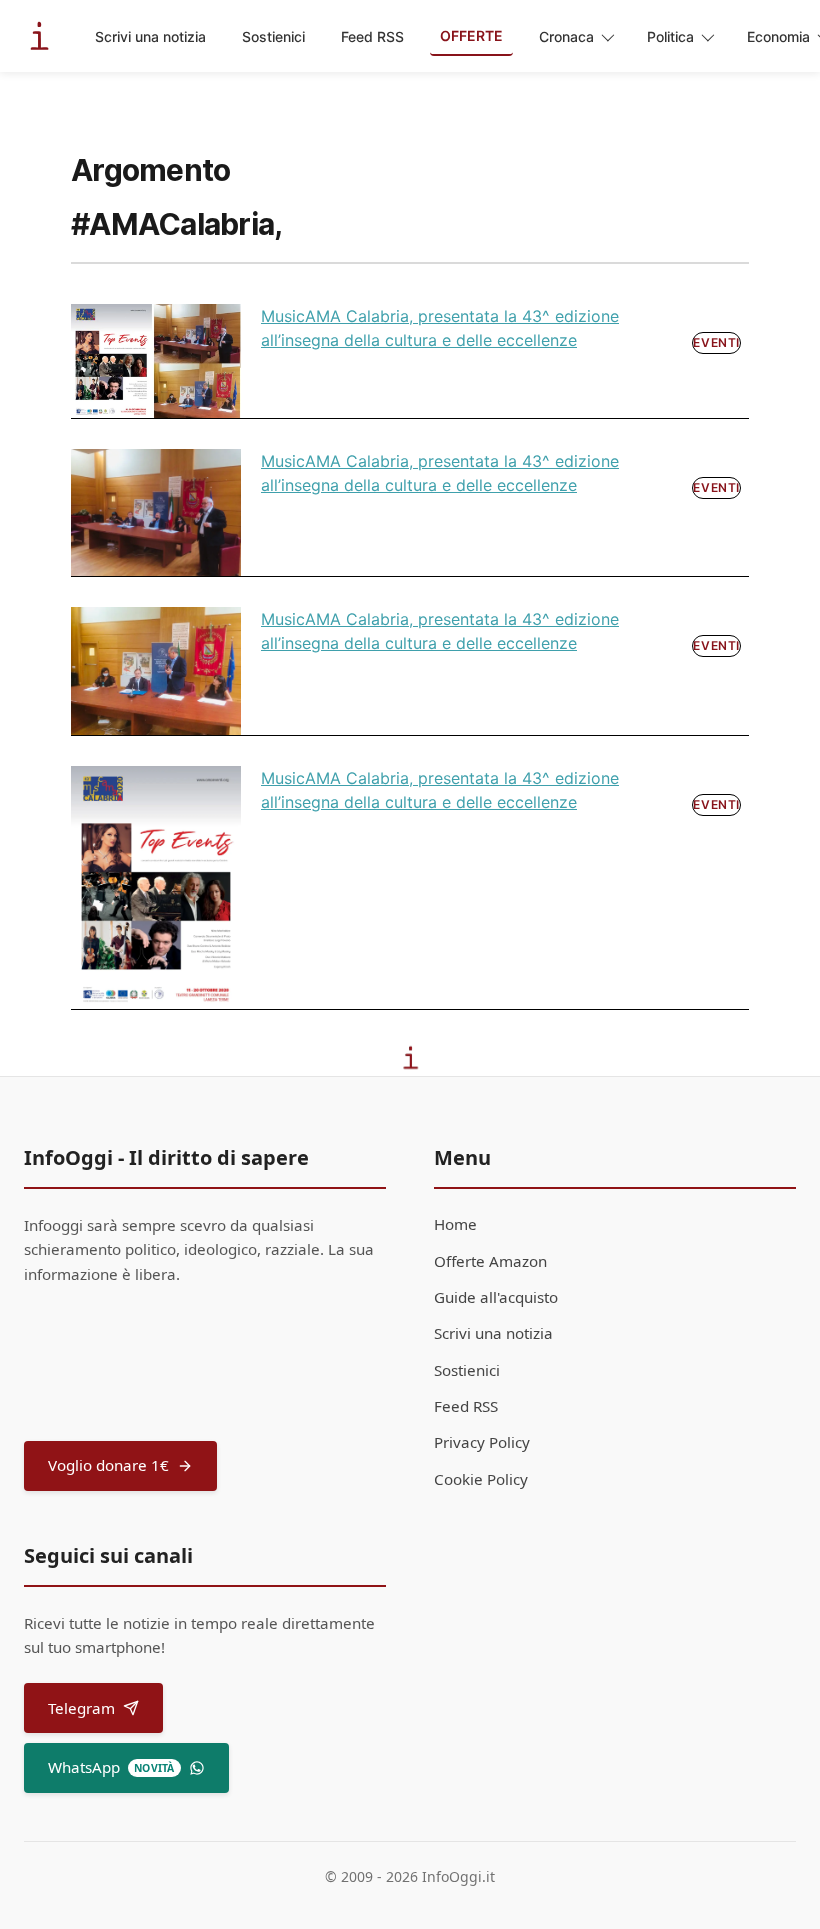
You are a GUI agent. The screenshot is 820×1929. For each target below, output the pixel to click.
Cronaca (566, 36)
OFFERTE (471, 35)
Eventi (716, 342)
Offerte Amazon (490, 1261)
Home (455, 1224)
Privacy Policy (482, 1442)
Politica (670, 36)
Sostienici (273, 36)
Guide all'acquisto (496, 1297)
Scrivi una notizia (150, 36)
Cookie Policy (481, 1479)
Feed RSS (372, 36)
